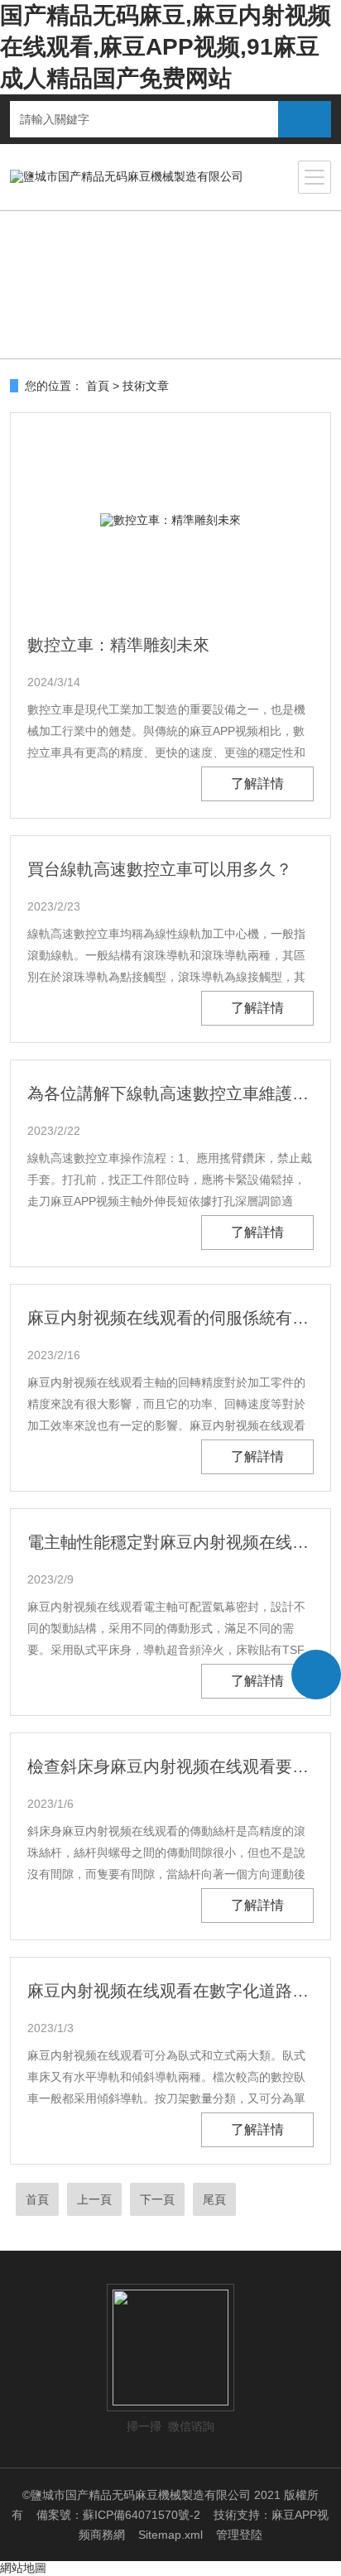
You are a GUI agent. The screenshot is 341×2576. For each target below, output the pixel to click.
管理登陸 (239, 2535)
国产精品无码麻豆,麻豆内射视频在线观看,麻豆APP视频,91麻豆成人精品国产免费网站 (166, 47)
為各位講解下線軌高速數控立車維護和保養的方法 (170, 1093)
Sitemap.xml (170, 2535)
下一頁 (157, 2199)
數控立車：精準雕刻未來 (118, 645)
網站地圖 (23, 2568)
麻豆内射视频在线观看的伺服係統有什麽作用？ (170, 1318)
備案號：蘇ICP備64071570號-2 (118, 2515)
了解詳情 (257, 783)
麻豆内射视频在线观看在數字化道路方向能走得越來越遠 (170, 1991)
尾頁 (214, 2199)
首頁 (98, 386)
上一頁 (94, 2199)
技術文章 (146, 386)
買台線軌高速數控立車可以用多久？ (160, 869)
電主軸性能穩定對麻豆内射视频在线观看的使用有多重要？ (170, 1542)
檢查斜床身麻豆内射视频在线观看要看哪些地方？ (170, 1766)
